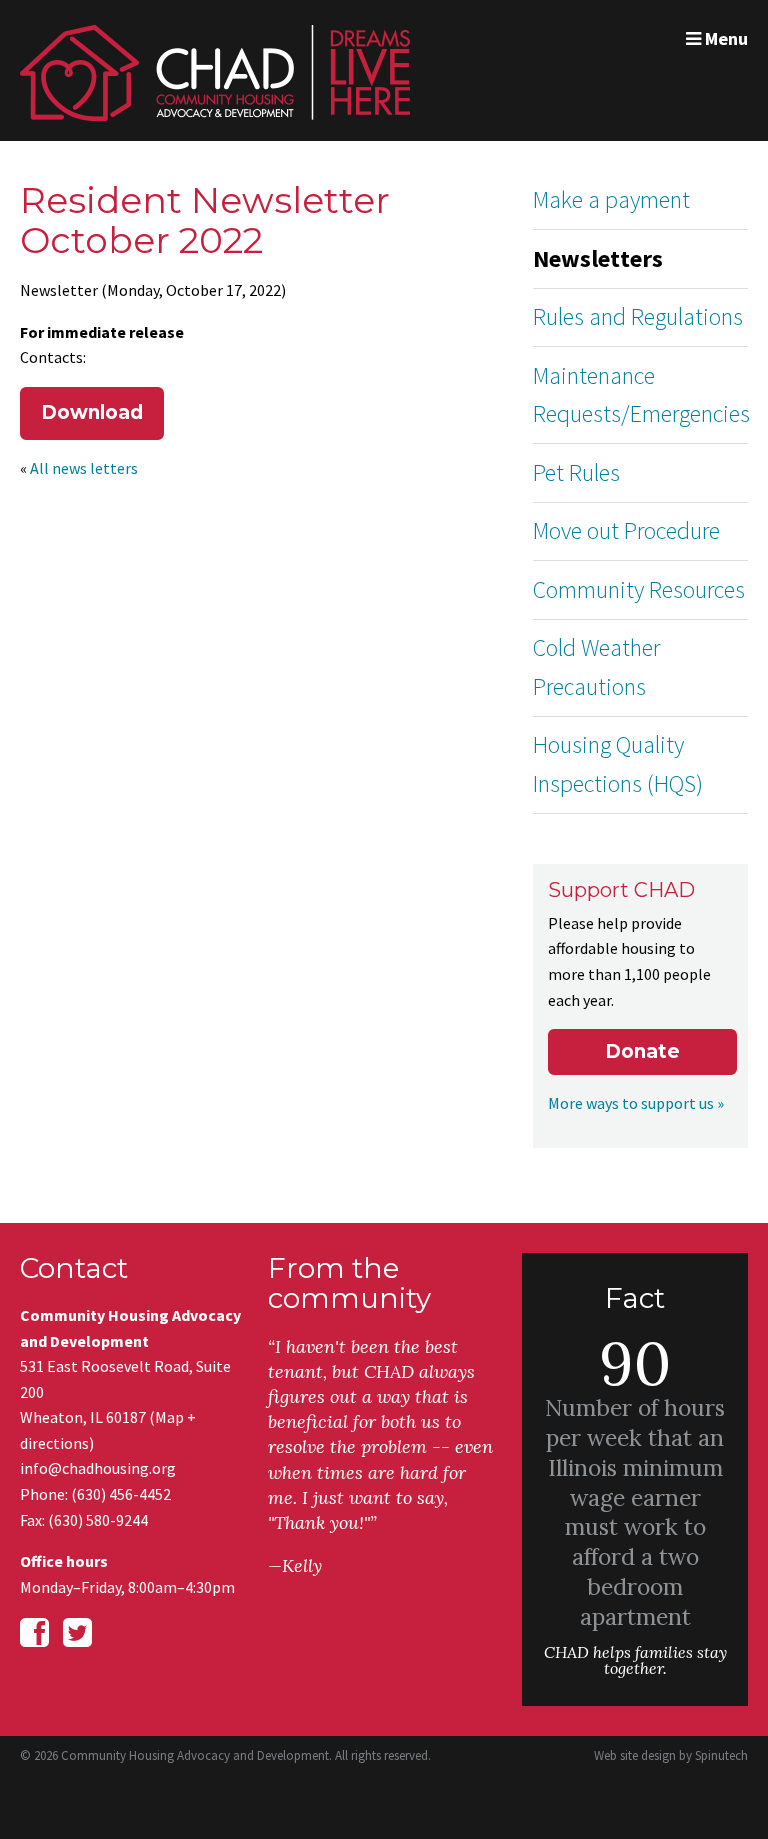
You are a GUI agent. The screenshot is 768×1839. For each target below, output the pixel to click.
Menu (724, 38)
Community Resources (639, 589)
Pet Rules (576, 472)
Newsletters (598, 258)
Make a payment (611, 199)
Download (92, 412)
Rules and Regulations (638, 316)
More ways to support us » (636, 1103)
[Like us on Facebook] (34, 1633)
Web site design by (671, 1755)
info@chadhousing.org (98, 1468)
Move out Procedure (626, 530)
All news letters (84, 468)
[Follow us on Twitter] (77, 1633)
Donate (642, 1051)
